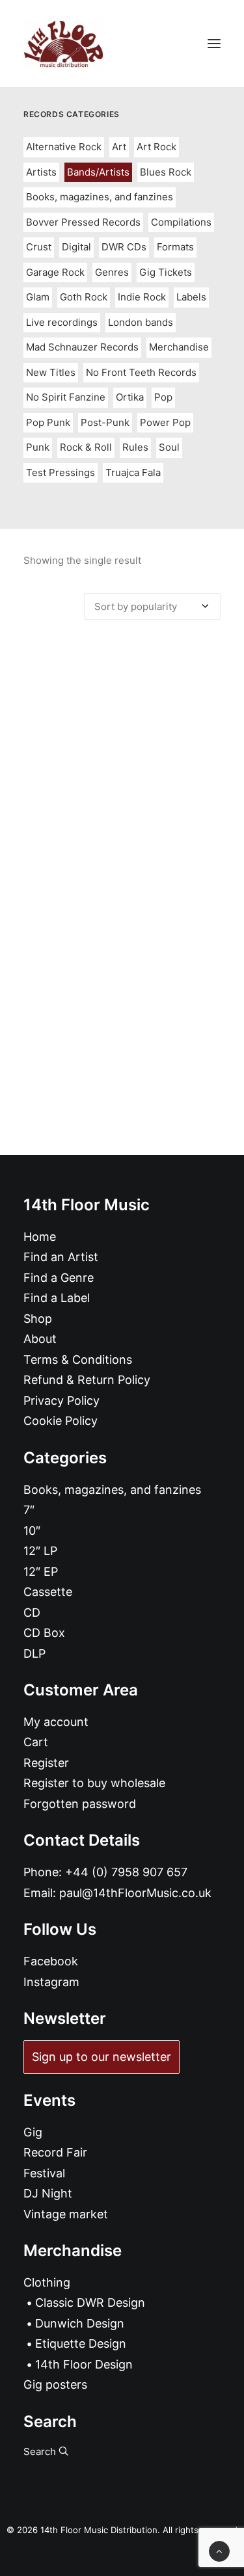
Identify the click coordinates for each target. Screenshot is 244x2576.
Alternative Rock (64, 147)
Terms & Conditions (78, 1360)
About (40, 1339)
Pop (163, 397)
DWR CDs (124, 247)
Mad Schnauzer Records (82, 347)
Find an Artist (61, 1257)
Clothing (47, 2282)
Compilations (181, 222)
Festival (44, 2173)
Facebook (51, 1961)
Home (40, 1237)
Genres (112, 272)
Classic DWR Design (90, 2303)
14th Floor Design (84, 2364)
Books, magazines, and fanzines (100, 197)
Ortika (130, 397)
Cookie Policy (61, 1421)
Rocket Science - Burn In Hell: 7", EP (122, 883)
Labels (191, 297)
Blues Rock (166, 172)
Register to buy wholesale (94, 1783)
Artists (41, 172)
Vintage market (66, 2214)
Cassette (48, 1592)
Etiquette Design (81, 2344)
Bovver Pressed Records (83, 222)
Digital (76, 247)
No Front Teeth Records (141, 372)
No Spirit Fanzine (66, 397)
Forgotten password (80, 1804)
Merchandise (179, 347)
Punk (38, 447)
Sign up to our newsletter (102, 2057)
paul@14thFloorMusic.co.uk (135, 1893)
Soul (169, 447)
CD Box (44, 1633)
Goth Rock (84, 297)
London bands (141, 322)
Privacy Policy (61, 1401)
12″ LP (40, 1551)
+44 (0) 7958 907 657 (126, 1872)
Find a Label (57, 1298)
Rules (135, 447)
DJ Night (48, 2193)
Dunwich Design (80, 2323)
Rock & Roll (86, 447)
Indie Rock (142, 297)
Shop (38, 1319)
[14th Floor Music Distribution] (63, 44)
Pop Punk (48, 422)
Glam (38, 297)
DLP (34, 1653)
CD (32, 1613)
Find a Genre (59, 1278)
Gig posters (55, 2384)
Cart (36, 1742)
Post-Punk (105, 422)
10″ (32, 1531)
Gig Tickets (166, 272)
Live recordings (62, 322)
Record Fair (55, 2152)
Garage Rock (55, 272)
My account (56, 1722)
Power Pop (165, 422)
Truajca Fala (133, 472)
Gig (33, 2132)
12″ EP (41, 1572)
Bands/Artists (98, 172)
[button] (214, 44)
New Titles (51, 372)
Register (46, 1763)
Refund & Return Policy (87, 1380)
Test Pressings (61, 472)
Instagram (51, 1982)
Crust (39, 247)
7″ (29, 1510)
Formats (175, 247)
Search (41, 2451)
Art (119, 147)
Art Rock (156, 147)
